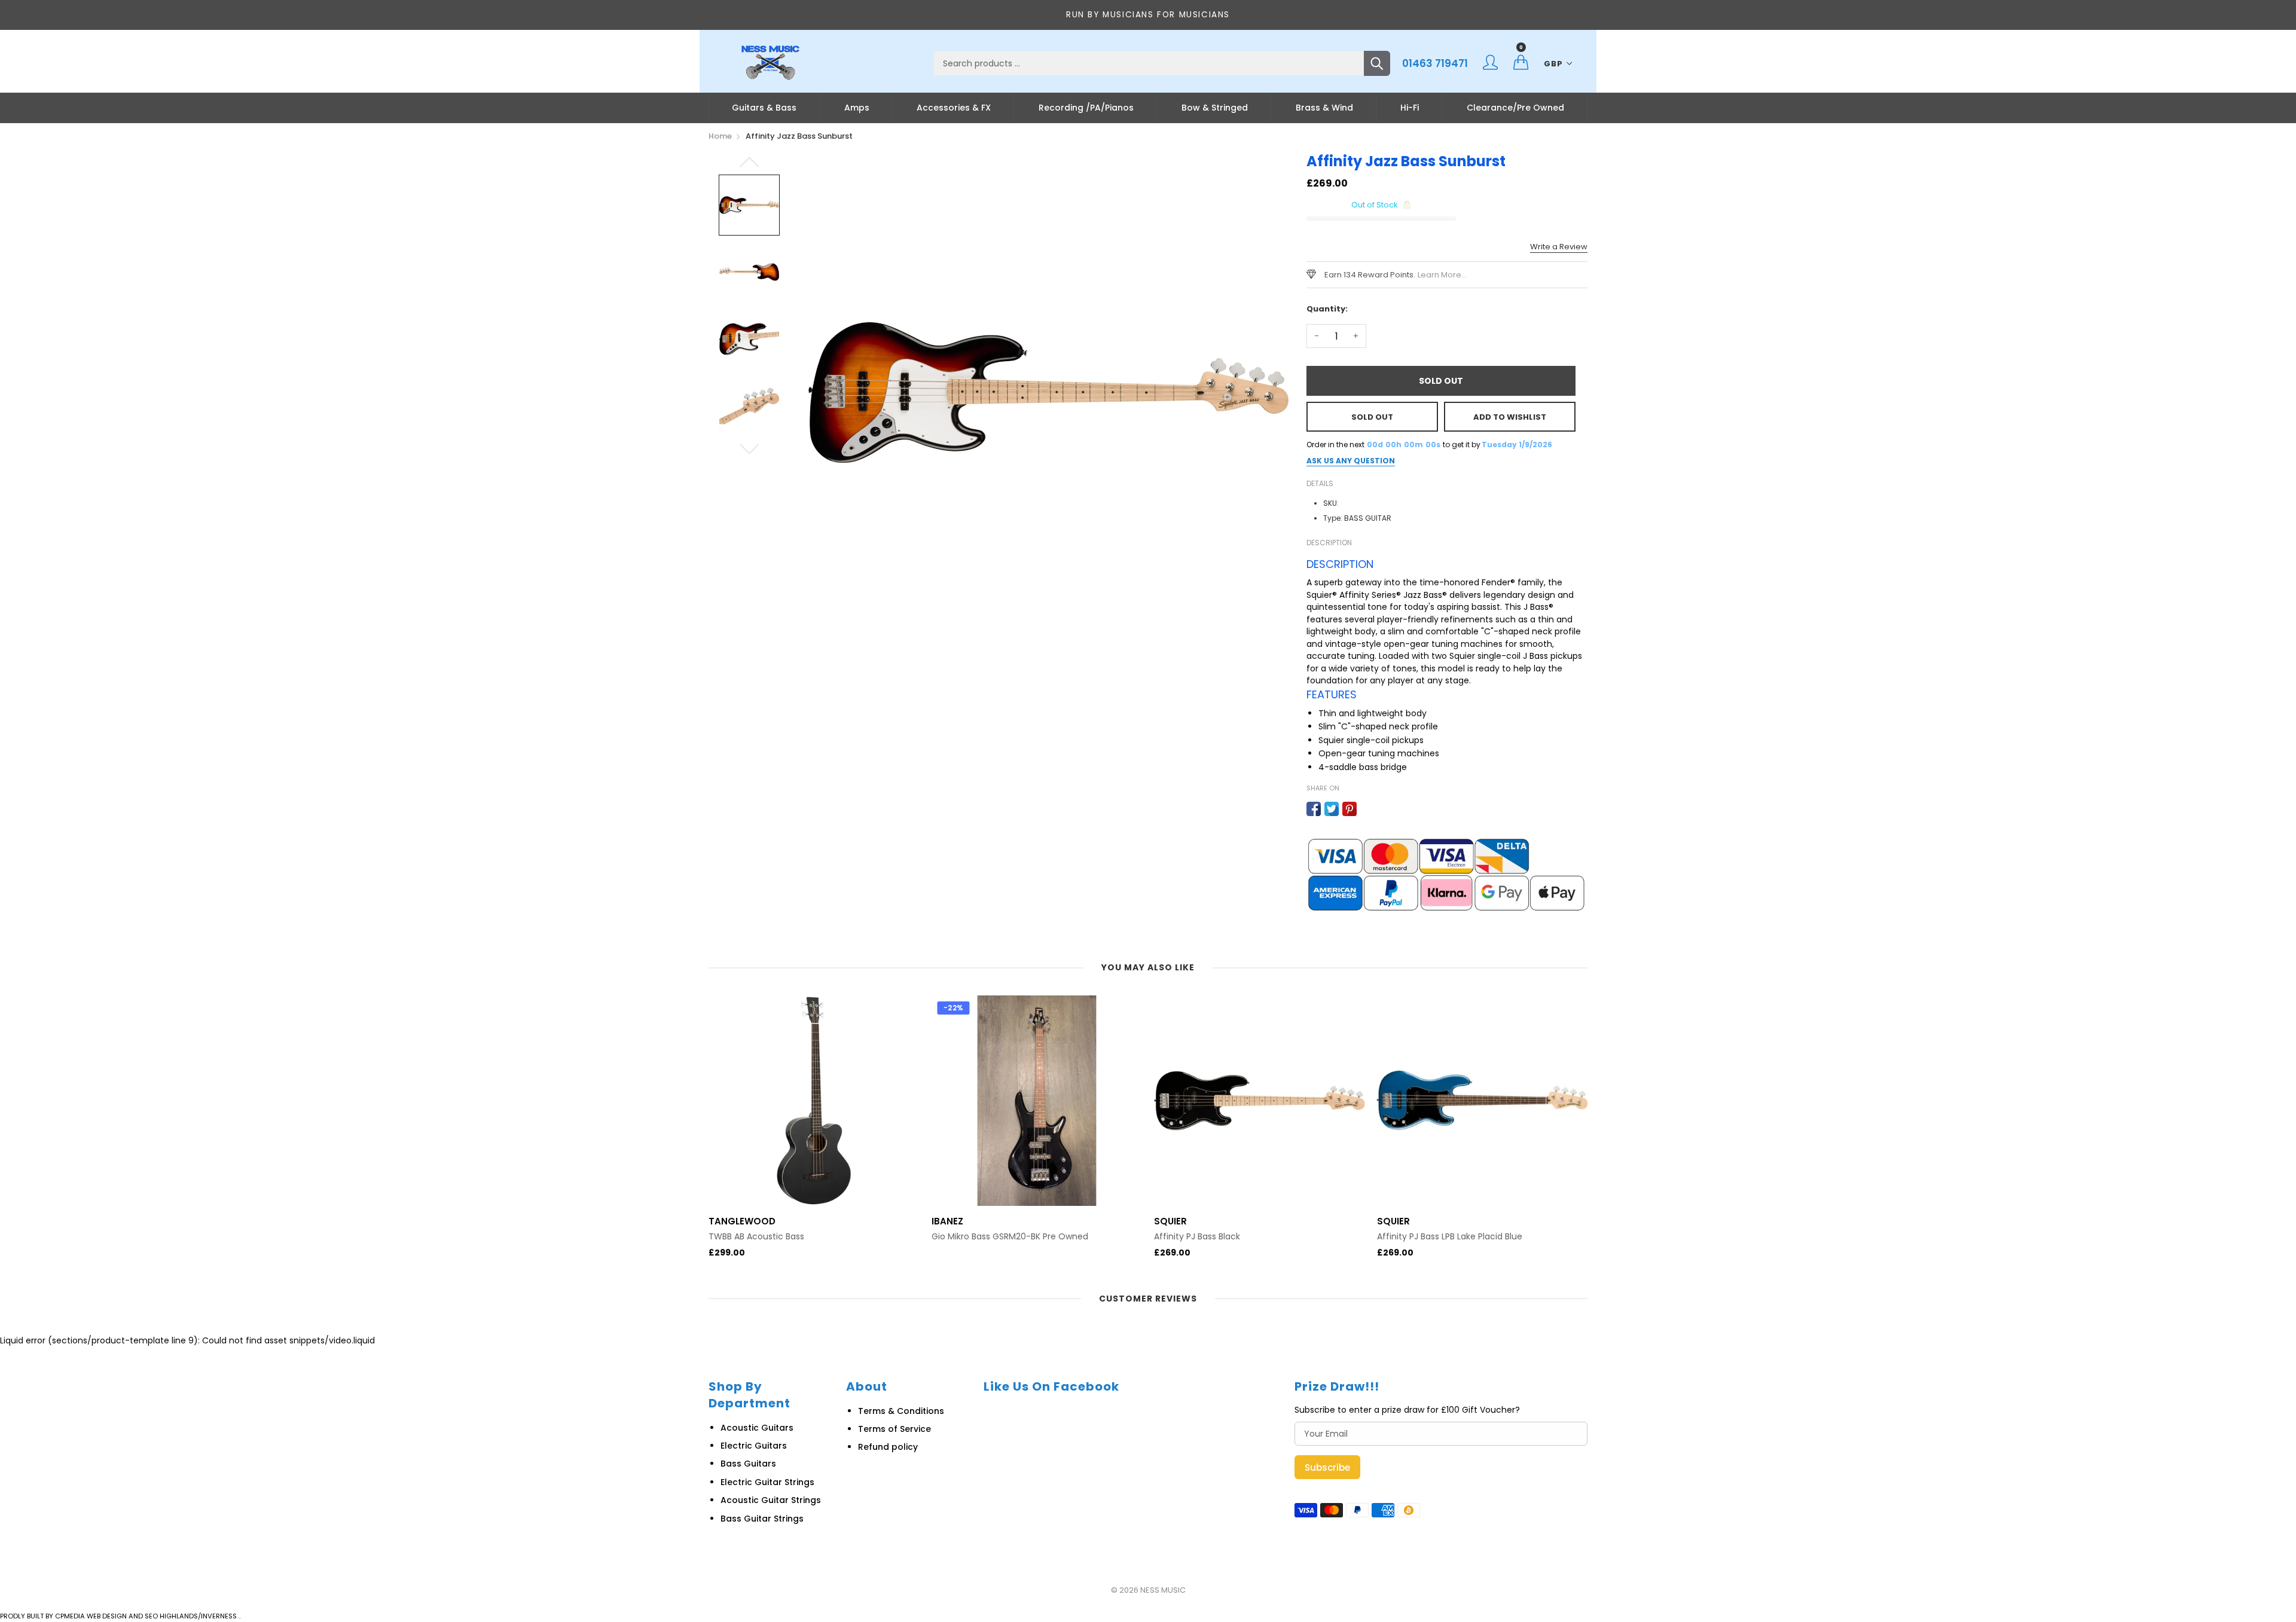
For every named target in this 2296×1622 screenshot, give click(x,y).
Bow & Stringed (1215, 108)
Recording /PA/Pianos (1086, 108)
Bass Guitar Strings (762, 1519)
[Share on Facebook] (1314, 809)
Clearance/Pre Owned (1515, 108)
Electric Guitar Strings (767, 1482)
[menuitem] (764, 108)
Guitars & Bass (764, 108)
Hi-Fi (1410, 108)
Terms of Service (894, 1429)
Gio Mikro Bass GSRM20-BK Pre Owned (1010, 1237)
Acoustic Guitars (757, 1428)
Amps (857, 108)
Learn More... (1442, 275)
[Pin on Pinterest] (1349, 809)
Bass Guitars (748, 1464)
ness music (1163, 1590)
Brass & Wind (1324, 108)
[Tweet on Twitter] (1332, 809)
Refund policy (888, 1447)
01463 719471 (1435, 63)
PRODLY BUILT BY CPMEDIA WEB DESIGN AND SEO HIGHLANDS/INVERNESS (118, 1616)
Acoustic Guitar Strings (771, 1500)
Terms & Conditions (901, 1411)
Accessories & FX (954, 108)
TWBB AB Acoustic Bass (756, 1237)
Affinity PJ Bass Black (1197, 1237)
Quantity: (1327, 309)
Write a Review (1559, 247)
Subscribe (1327, 1467)
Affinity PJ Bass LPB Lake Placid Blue (1450, 1237)
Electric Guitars (754, 1446)
